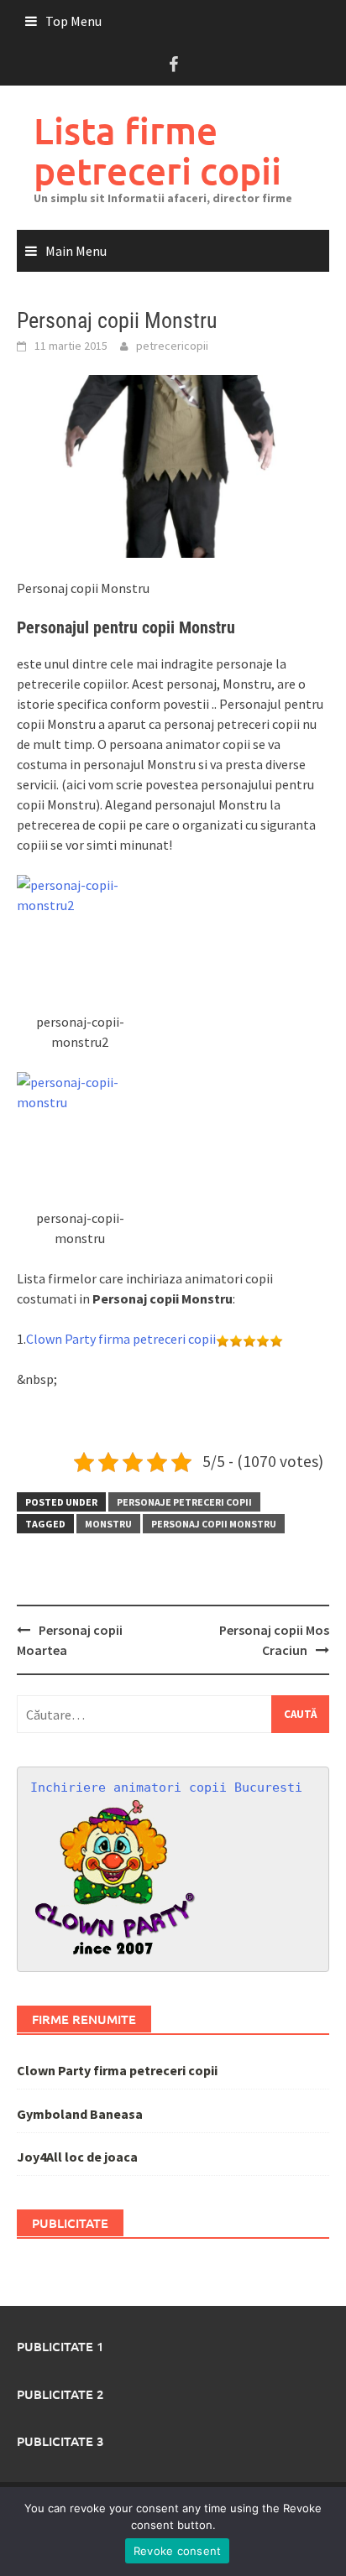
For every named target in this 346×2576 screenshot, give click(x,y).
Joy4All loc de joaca (77, 2157)
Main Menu (76, 251)
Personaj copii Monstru (214, 1524)
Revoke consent (178, 2551)
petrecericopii (172, 346)
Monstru (108, 1524)
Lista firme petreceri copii (157, 151)
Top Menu (73, 21)
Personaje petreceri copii (184, 1502)
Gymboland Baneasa (80, 2114)
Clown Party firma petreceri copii (121, 1339)
